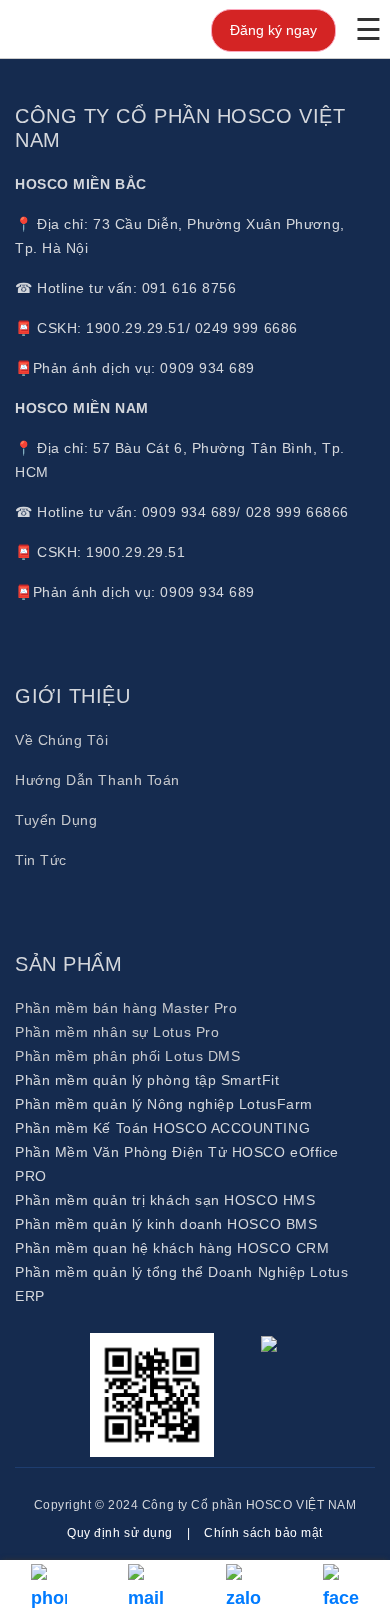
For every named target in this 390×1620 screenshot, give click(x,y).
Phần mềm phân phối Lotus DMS (127, 1056)
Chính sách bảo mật (263, 1533)
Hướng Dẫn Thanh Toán (97, 780)
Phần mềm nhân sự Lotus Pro (117, 1032)
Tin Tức (41, 860)
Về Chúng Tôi (62, 740)
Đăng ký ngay (273, 30)
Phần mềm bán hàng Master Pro (126, 1008)
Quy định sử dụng (120, 1533)
